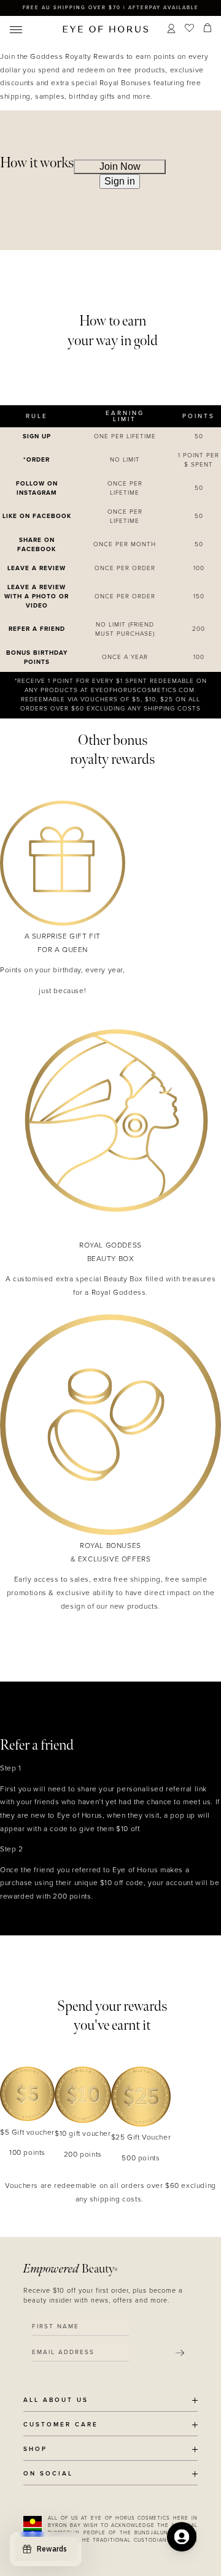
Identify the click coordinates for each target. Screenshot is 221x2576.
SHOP (35, 2449)
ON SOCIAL (48, 2474)
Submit (180, 2353)
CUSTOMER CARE (61, 2425)
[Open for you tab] (182, 2537)
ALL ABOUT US (56, 2400)
